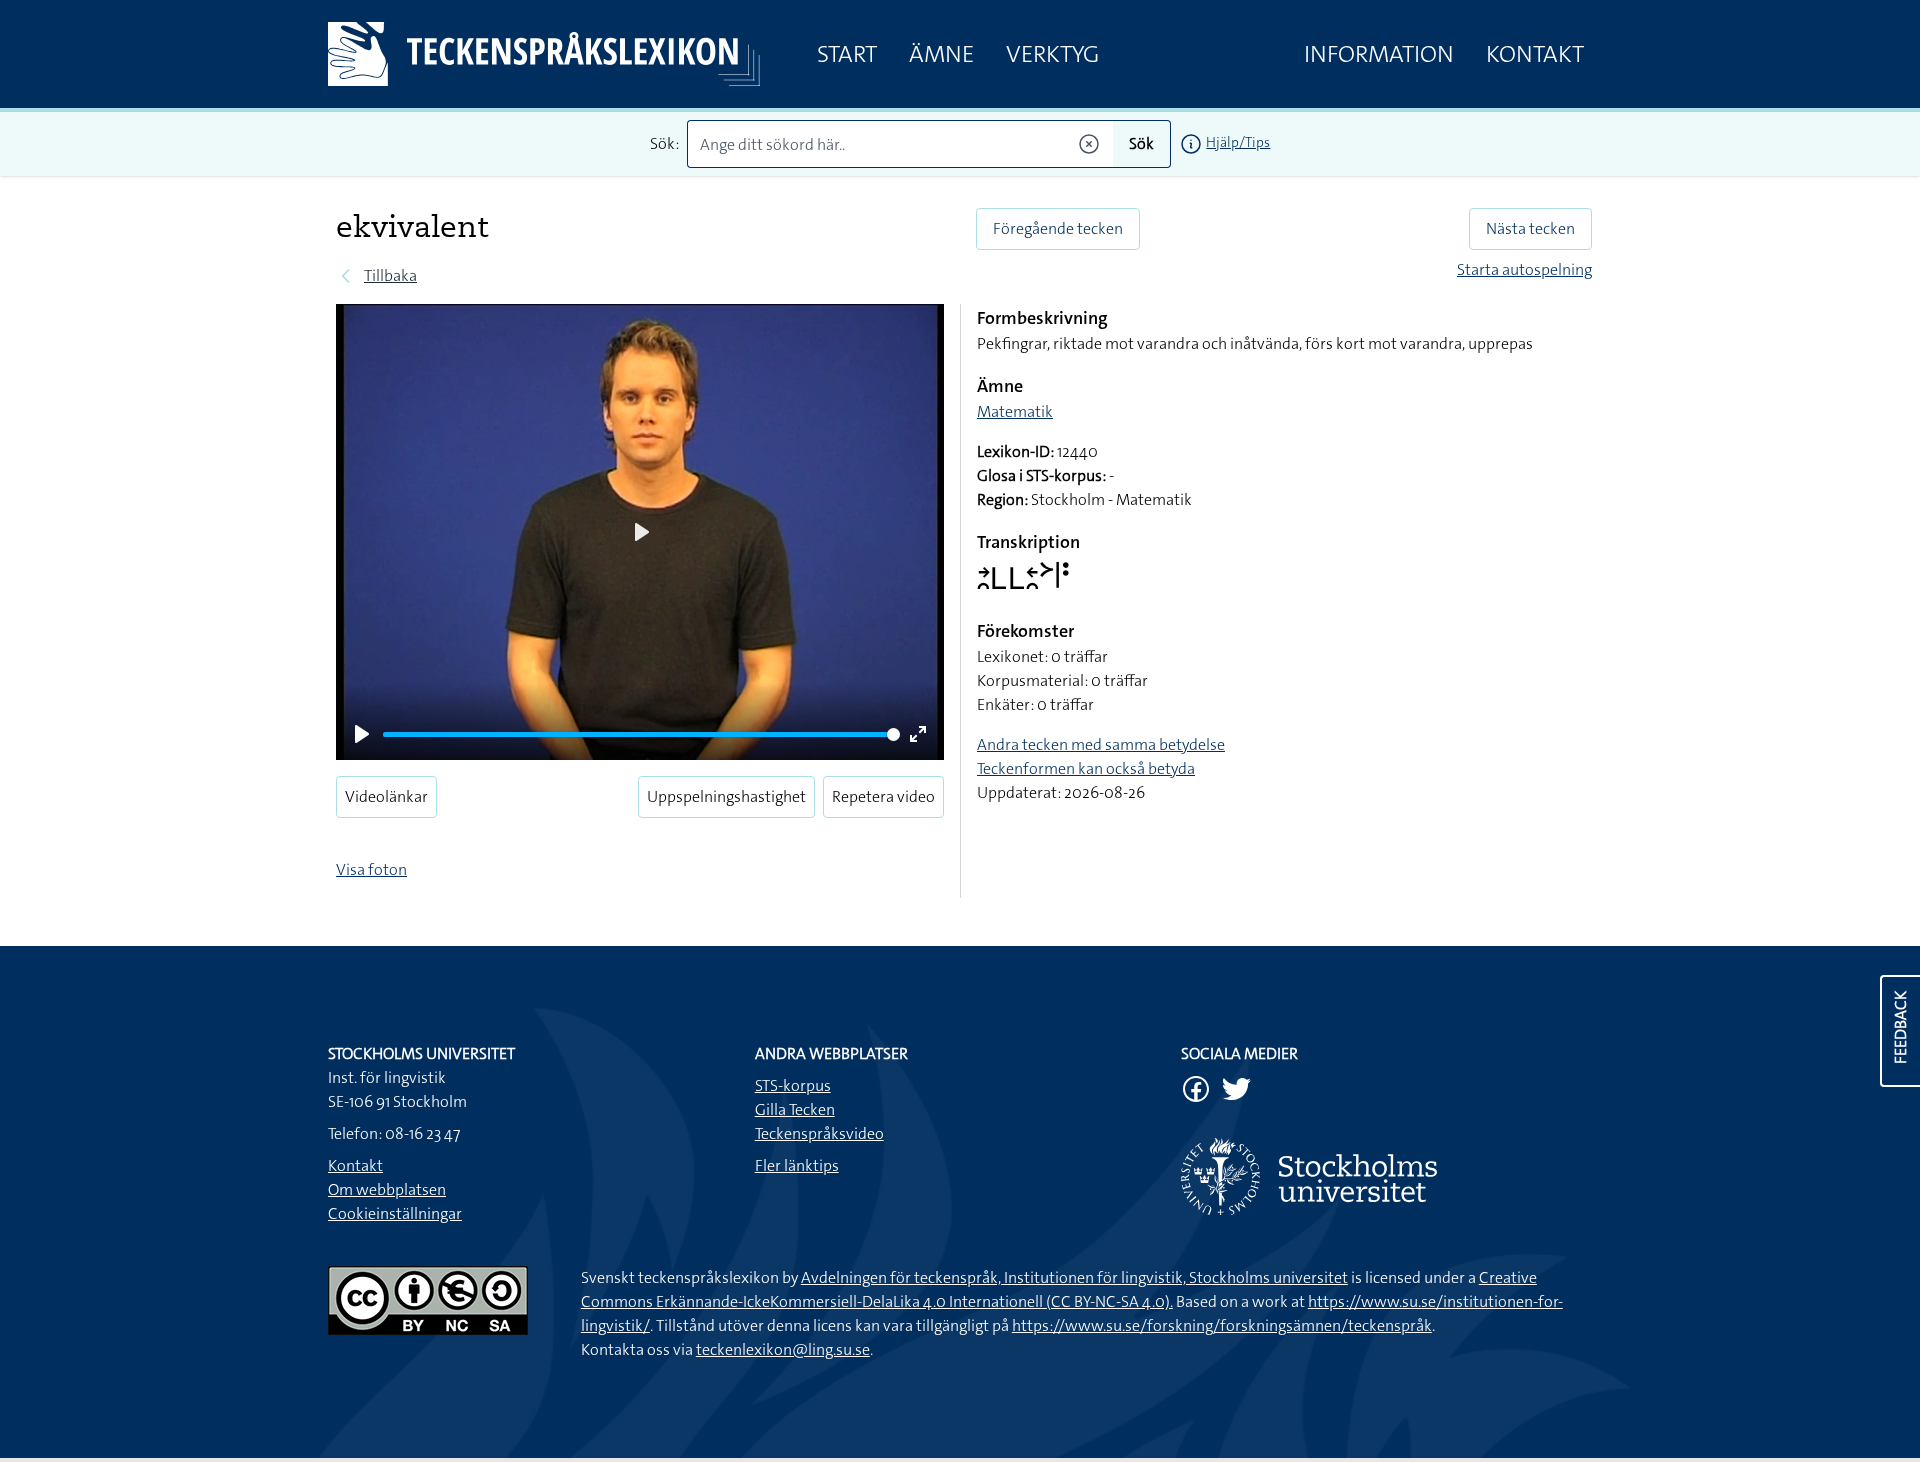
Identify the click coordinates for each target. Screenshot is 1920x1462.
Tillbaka (390, 275)
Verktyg (1052, 54)
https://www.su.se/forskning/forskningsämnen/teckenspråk (1222, 1325)
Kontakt (1535, 54)
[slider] (641, 734)
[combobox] (900, 144)
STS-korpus (793, 1085)
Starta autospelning (1524, 269)
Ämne (941, 54)
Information (1379, 54)
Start (847, 54)
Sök (1141, 143)
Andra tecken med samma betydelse (1101, 744)
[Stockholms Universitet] (1386, 1176)
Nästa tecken (1530, 228)
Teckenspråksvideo (819, 1133)
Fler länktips (797, 1165)
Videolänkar (386, 796)
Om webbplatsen (387, 1189)
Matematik (1015, 411)
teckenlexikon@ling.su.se (783, 1349)
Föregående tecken (1058, 228)
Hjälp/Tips (1238, 142)
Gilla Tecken (795, 1109)
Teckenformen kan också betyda (1086, 768)
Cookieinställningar (395, 1213)
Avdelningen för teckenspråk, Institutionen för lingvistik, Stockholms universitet (1074, 1277)
